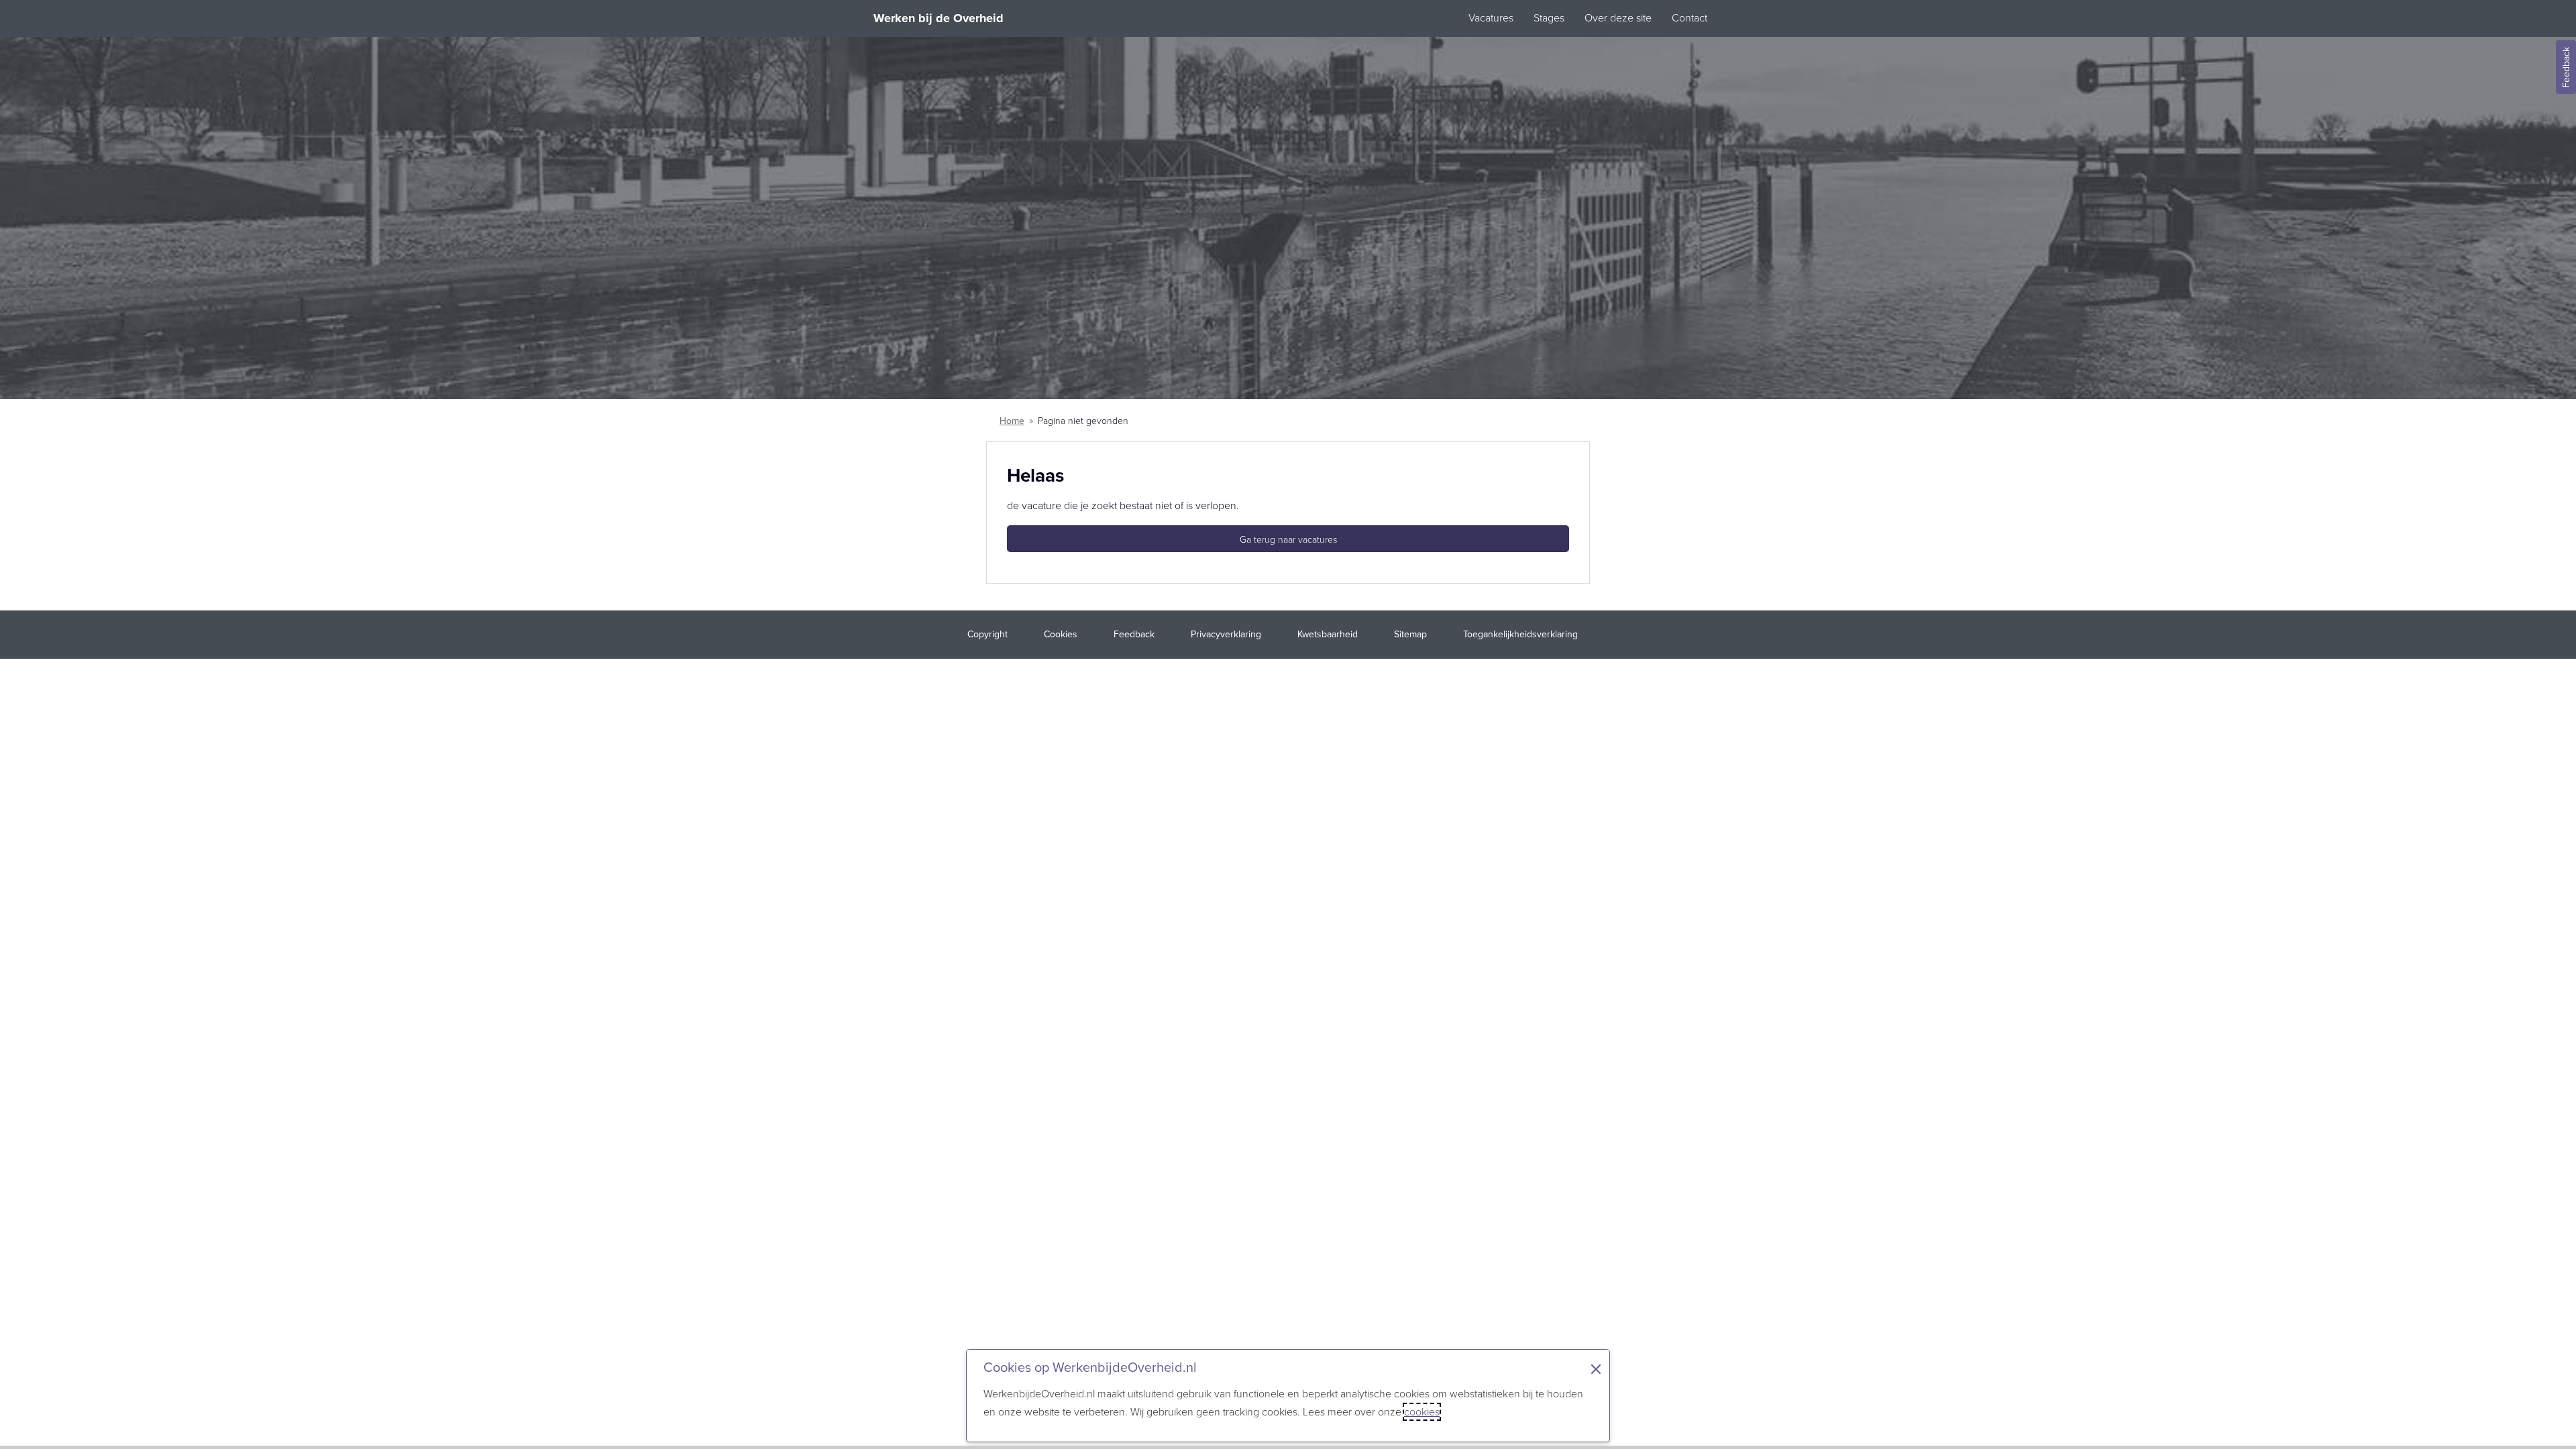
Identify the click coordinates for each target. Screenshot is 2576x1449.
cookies (1422, 1412)
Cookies (1061, 634)
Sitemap (1410, 634)
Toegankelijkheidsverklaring (1520, 634)
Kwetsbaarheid (1328, 634)
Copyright (987, 634)
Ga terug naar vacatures (1288, 540)
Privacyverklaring (1226, 634)
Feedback (2566, 67)
